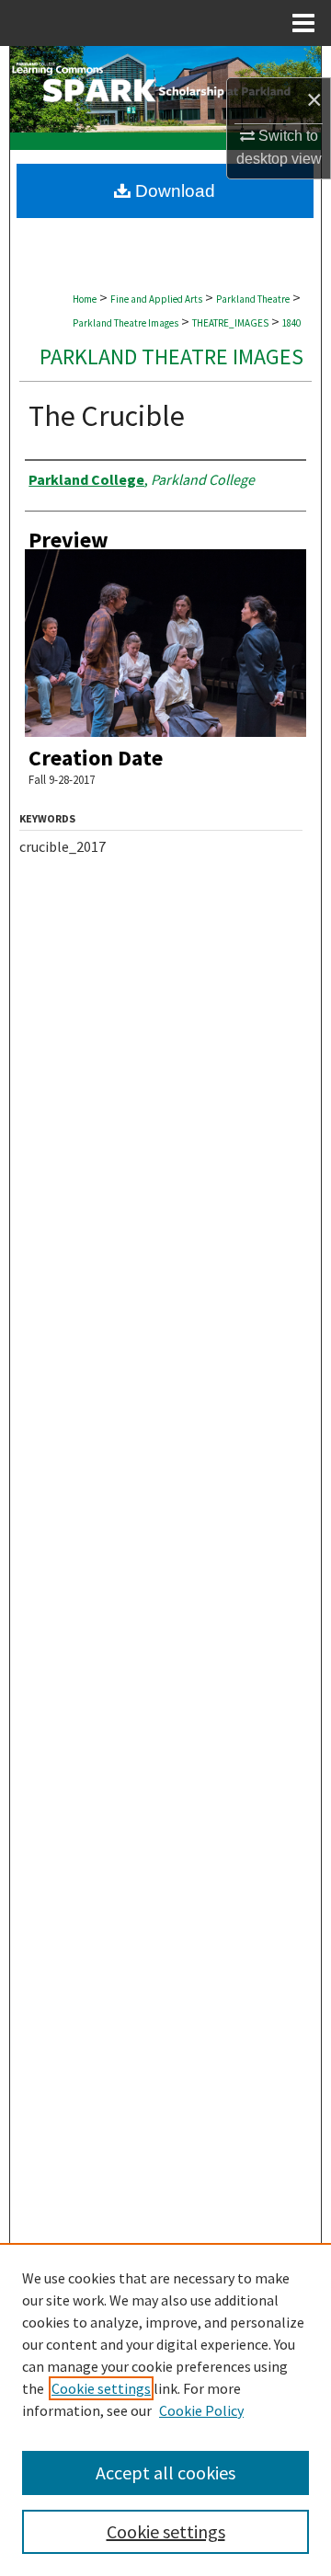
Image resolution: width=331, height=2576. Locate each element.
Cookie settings (101, 2388)
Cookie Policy (201, 2410)
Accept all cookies (165, 2472)
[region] (165, 2409)
